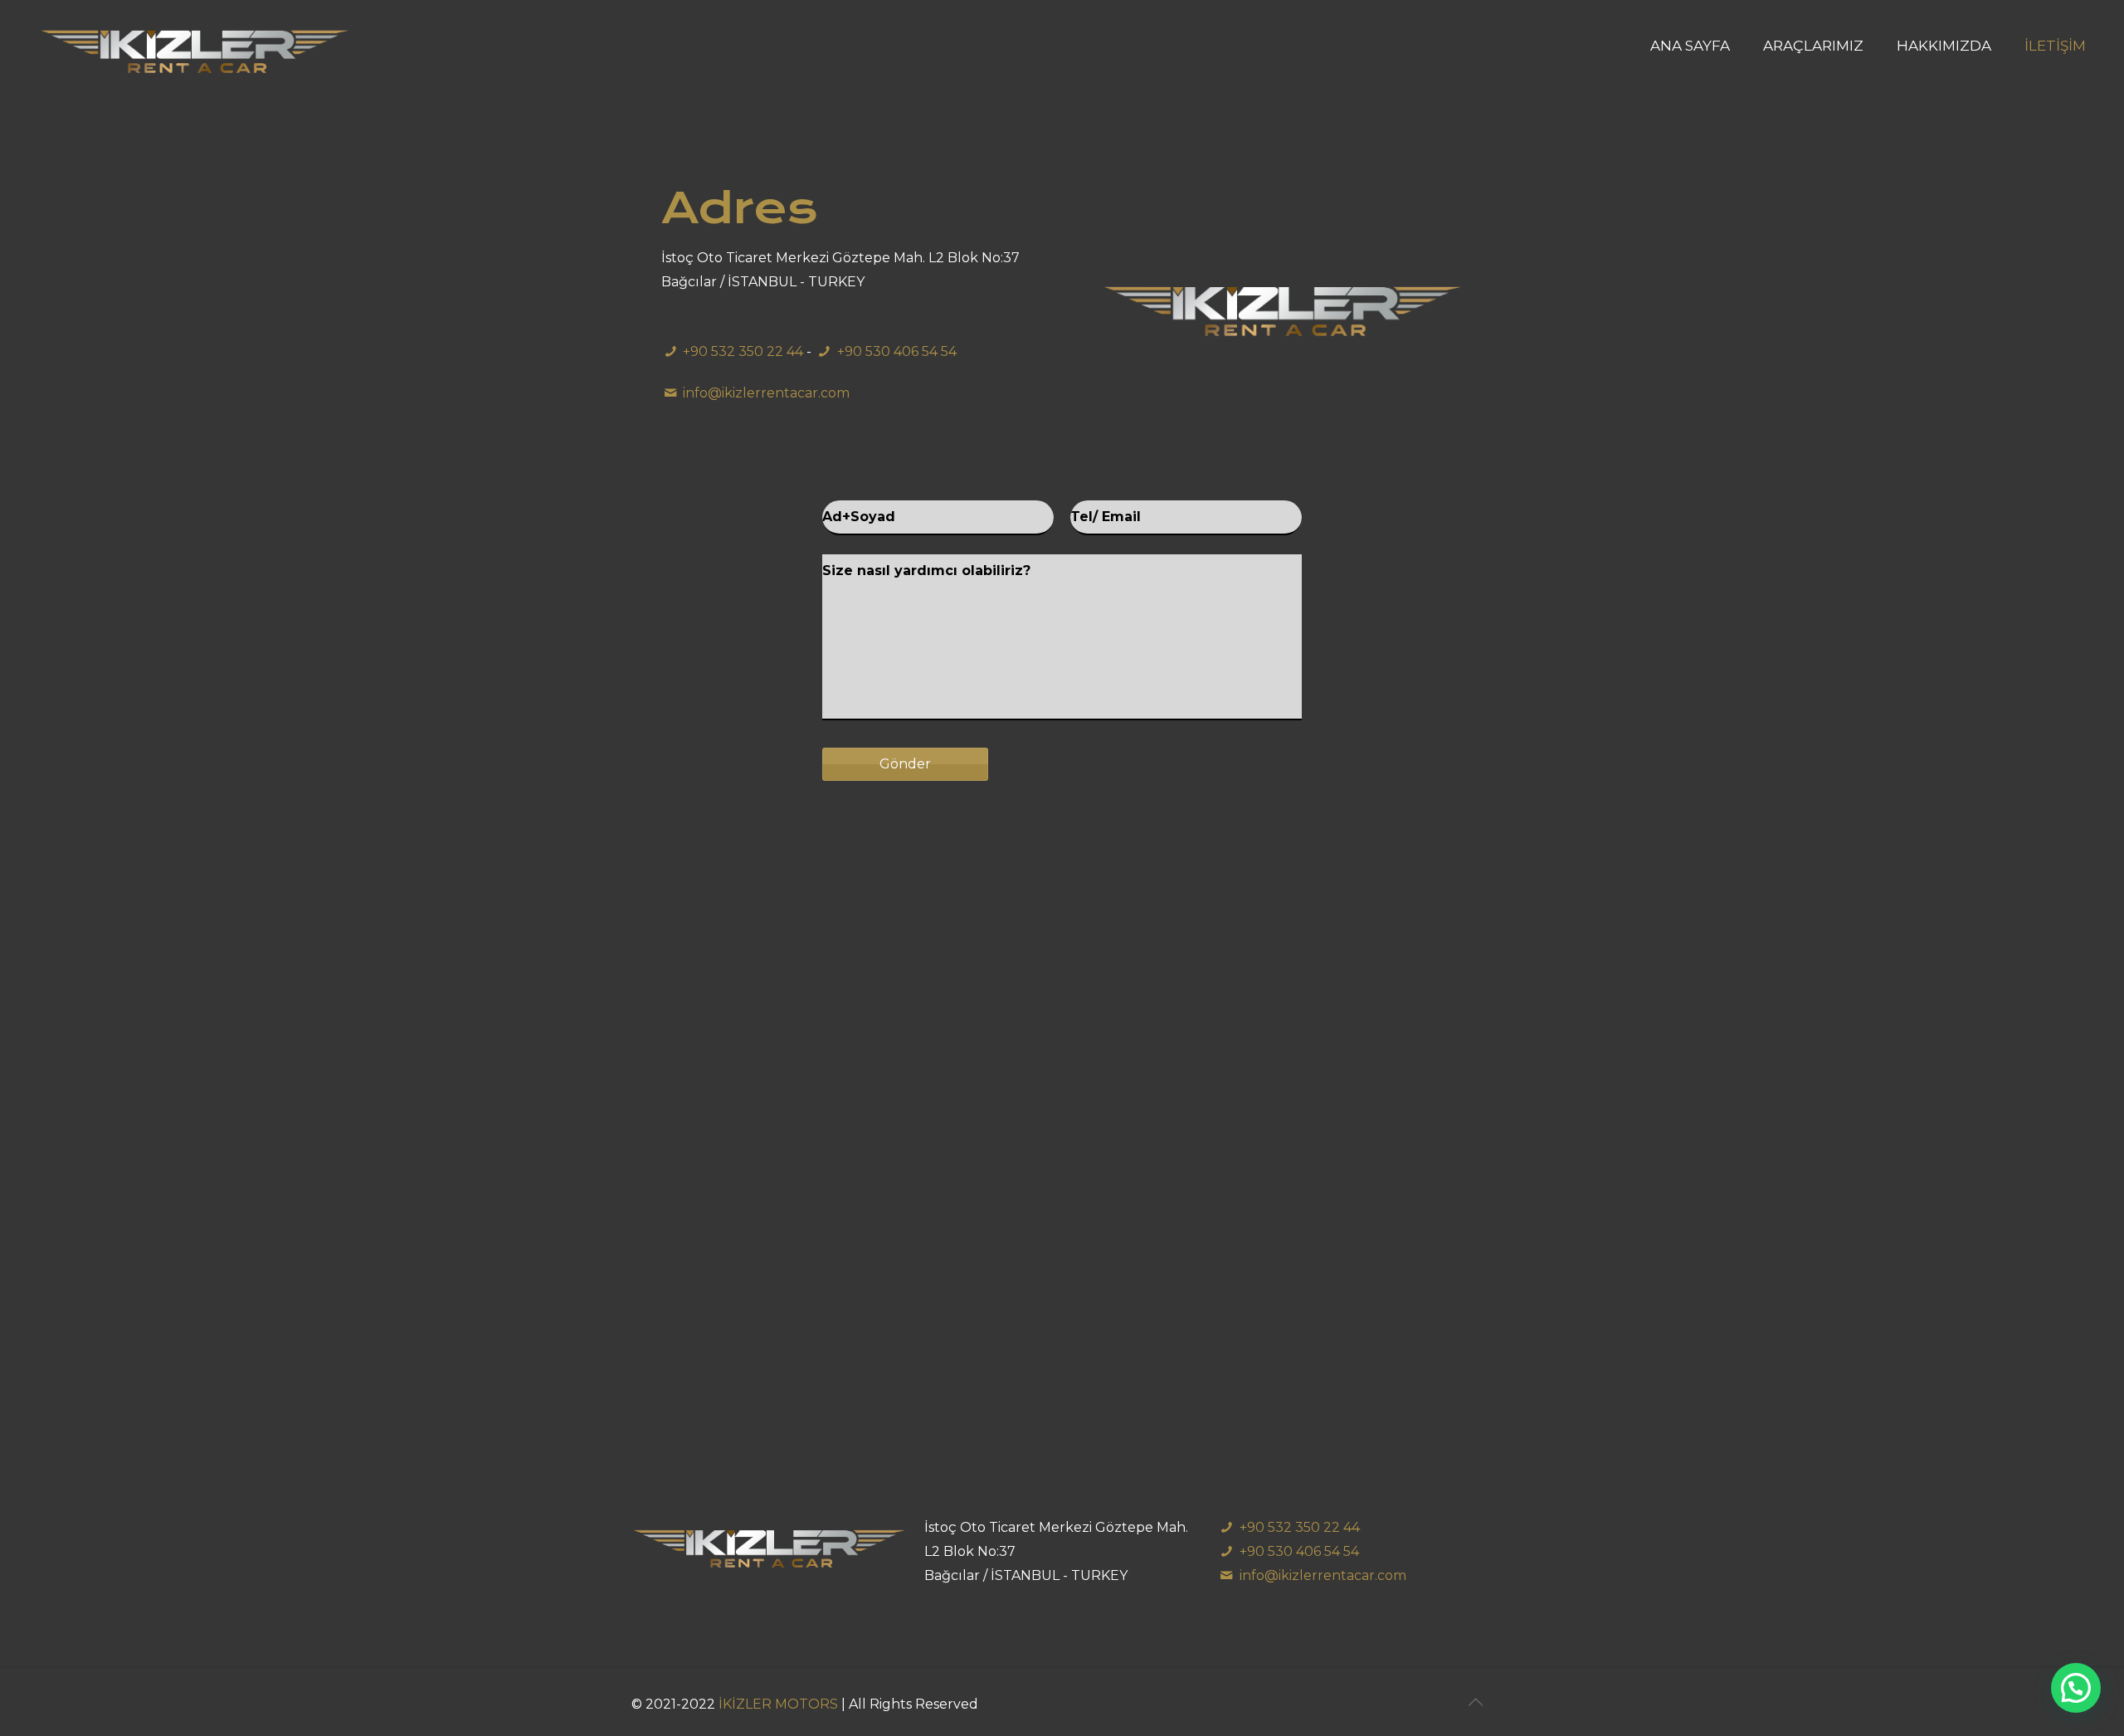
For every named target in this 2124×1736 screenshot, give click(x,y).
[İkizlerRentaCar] (195, 46)
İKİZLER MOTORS (780, 1704)
